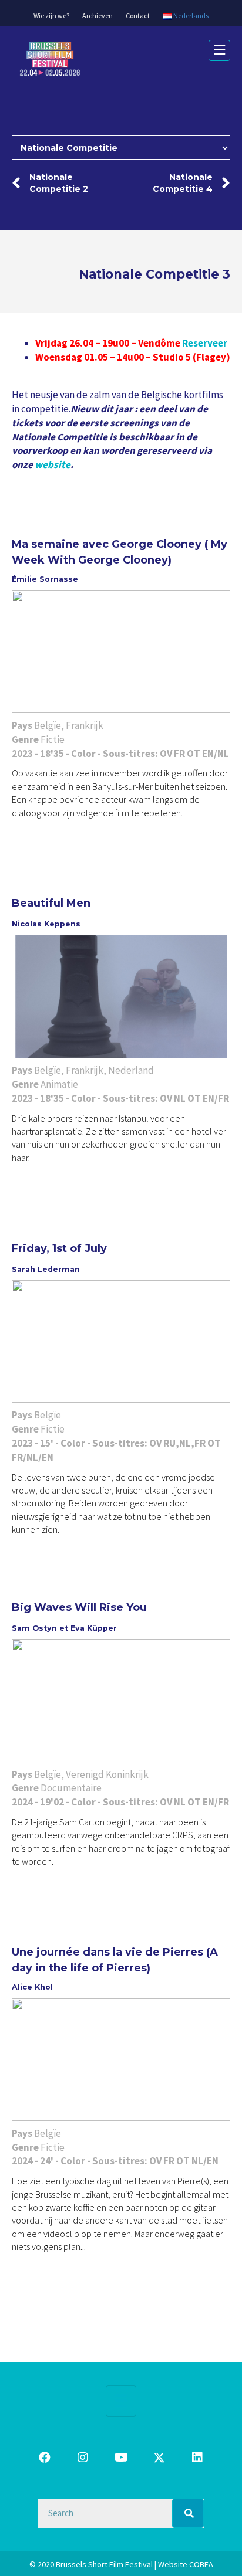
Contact (138, 16)
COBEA (201, 2564)
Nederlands (190, 16)
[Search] (188, 2513)
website (53, 464)
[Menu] (121, 2401)
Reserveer (205, 343)
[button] (45, 2458)
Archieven (98, 16)
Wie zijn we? (51, 16)
